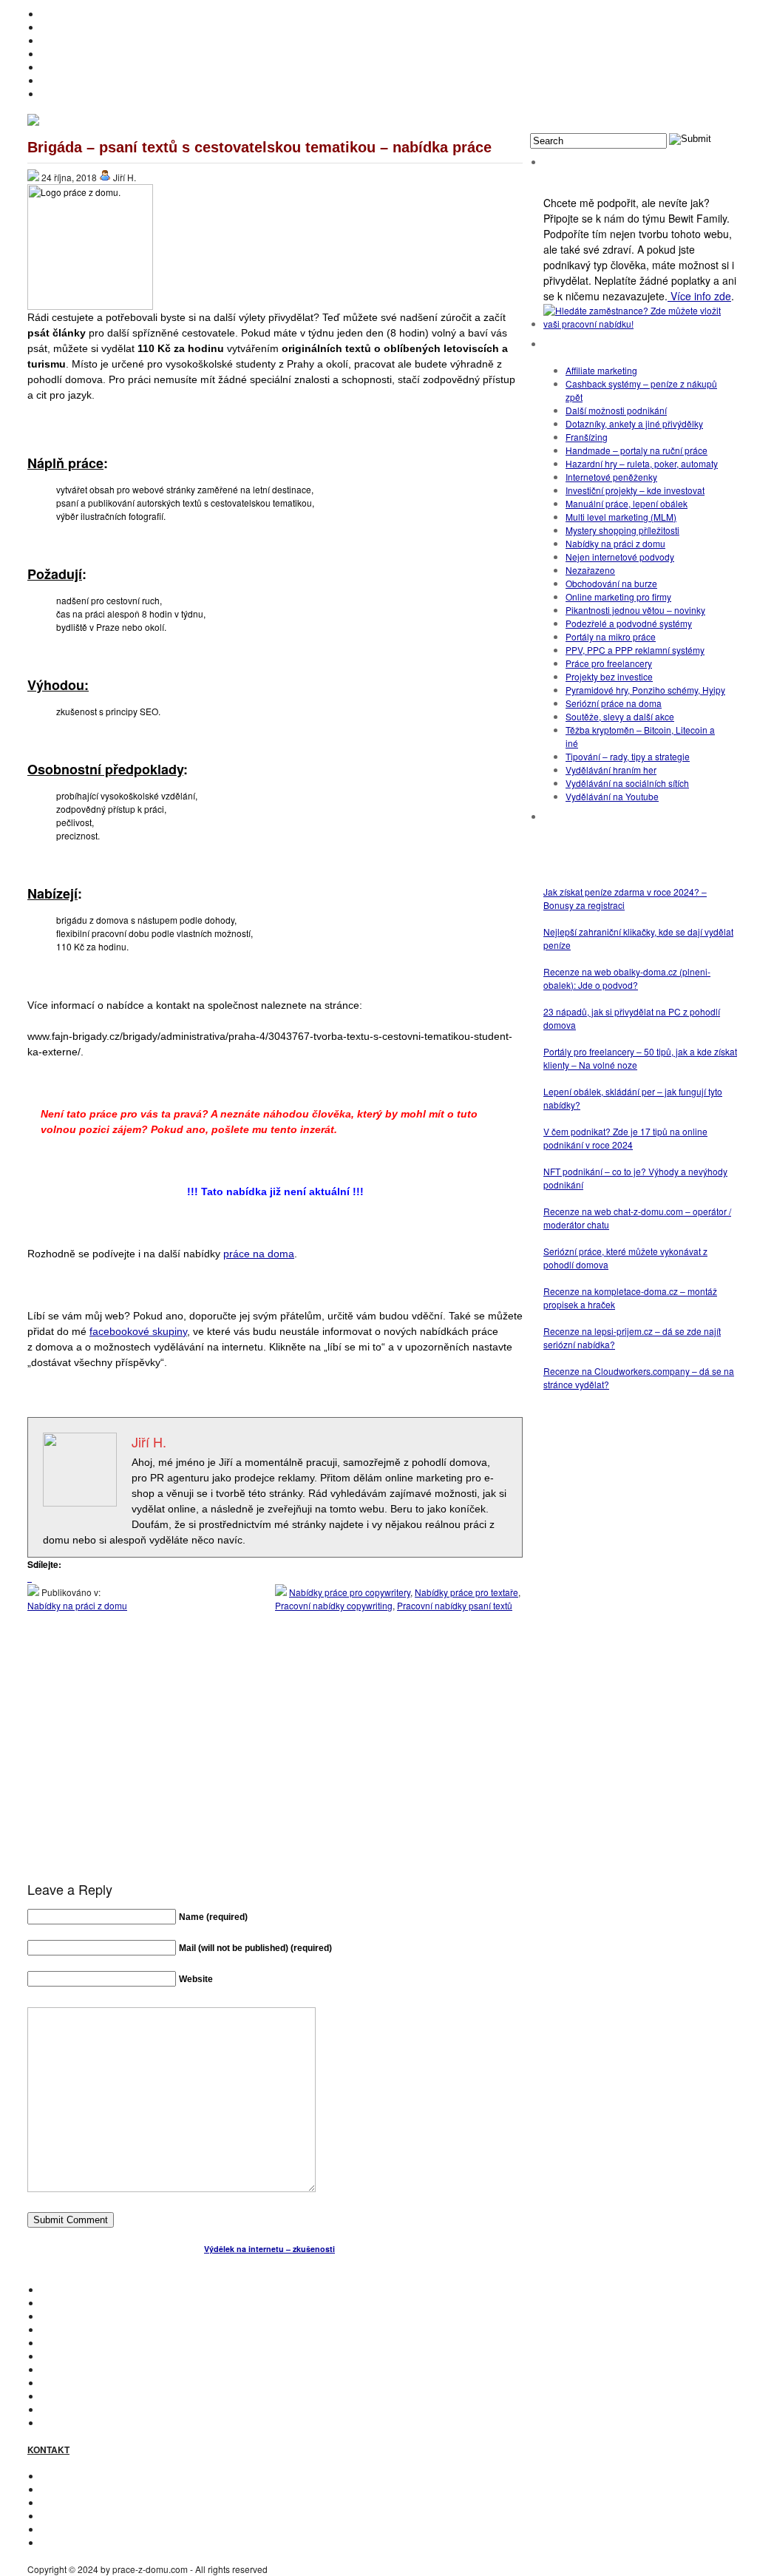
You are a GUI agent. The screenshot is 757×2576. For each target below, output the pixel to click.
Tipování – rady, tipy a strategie (628, 756)
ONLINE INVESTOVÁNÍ (87, 54)
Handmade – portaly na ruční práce (637, 450)
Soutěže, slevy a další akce (620, 716)
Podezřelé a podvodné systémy (629, 623)
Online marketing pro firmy (618, 596)
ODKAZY (59, 2489)
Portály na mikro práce (611, 636)
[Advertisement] (275, 1761)
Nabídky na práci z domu (77, 1605)
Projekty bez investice (609, 676)
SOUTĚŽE (61, 2396)
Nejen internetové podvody (620, 557)
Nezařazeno (590, 570)
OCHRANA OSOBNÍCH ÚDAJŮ (104, 2529)
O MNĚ (55, 27)
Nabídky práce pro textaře (466, 1592)
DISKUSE (60, 2369)
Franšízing (587, 437)
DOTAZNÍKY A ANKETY (88, 67)
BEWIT (54, 94)
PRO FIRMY (65, 2383)
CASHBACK (65, 2316)
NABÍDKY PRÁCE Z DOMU (95, 2356)
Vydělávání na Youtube (612, 796)
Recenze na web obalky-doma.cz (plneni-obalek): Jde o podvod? (627, 978)
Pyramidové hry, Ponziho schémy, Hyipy (645, 690)
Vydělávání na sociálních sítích (627, 783)
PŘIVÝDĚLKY (69, 40)
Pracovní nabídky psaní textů (455, 1605)
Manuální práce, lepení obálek (627, 503)
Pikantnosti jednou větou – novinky (635, 610)
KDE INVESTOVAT (78, 2303)
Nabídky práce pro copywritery (350, 1592)
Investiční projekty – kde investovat (635, 490)
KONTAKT (61, 2476)
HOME (54, 14)
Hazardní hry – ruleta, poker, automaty (642, 463)
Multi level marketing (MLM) (621, 517)
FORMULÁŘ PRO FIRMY (91, 2516)
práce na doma (259, 1254)
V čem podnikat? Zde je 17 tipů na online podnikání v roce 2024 (625, 1138)
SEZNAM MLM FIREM (85, 2409)
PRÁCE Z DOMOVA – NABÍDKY (104, 80)
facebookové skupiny (138, 1331)
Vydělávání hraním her (611, 770)
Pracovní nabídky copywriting (334, 1605)
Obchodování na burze (611, 583)
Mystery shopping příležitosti (622, 530)
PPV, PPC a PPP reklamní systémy (635, 650)
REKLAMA (62, 2502)
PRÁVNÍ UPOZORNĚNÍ (88, 2542)
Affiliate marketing (601, 370)
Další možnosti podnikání (616, 410)
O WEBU (58, 2423)
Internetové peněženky (611, 477)
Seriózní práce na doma (614, 703)
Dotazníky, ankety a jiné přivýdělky (634, 423)
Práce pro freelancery (609, 663)
